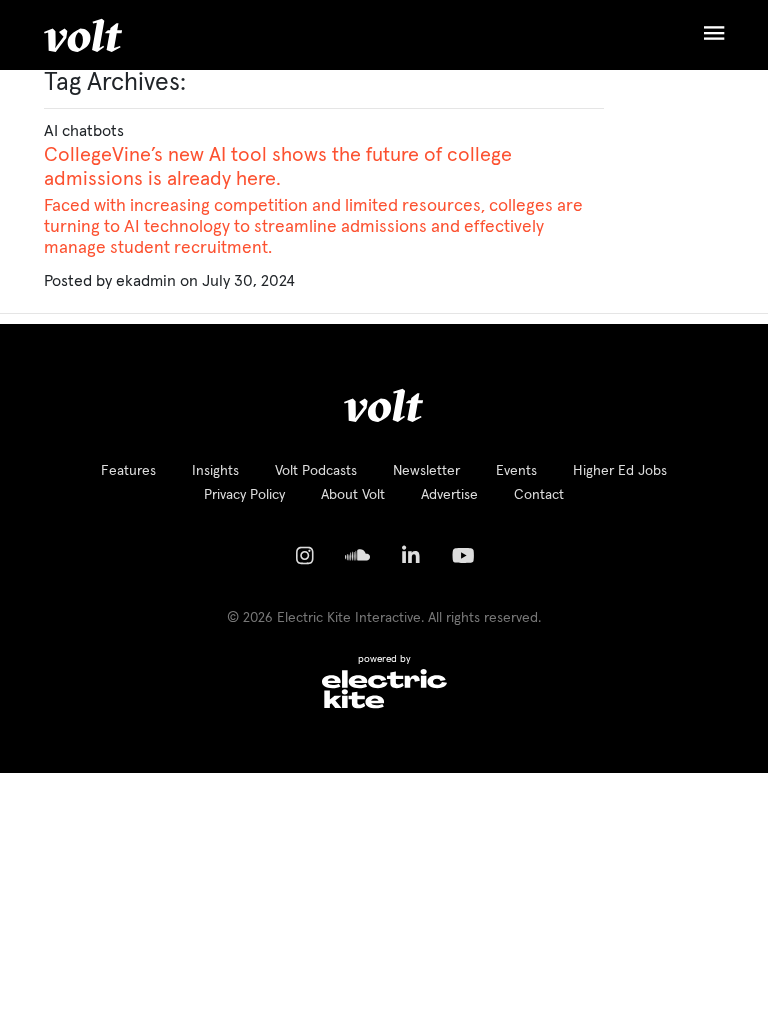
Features (128, 471)
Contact (539, 495)
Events (516, 471)
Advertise (449, 495)
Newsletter (426, 471)
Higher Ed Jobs (620, 471)
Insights (215, 471)
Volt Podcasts (316, 471)
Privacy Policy (244, 495)
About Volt (353, 495)
